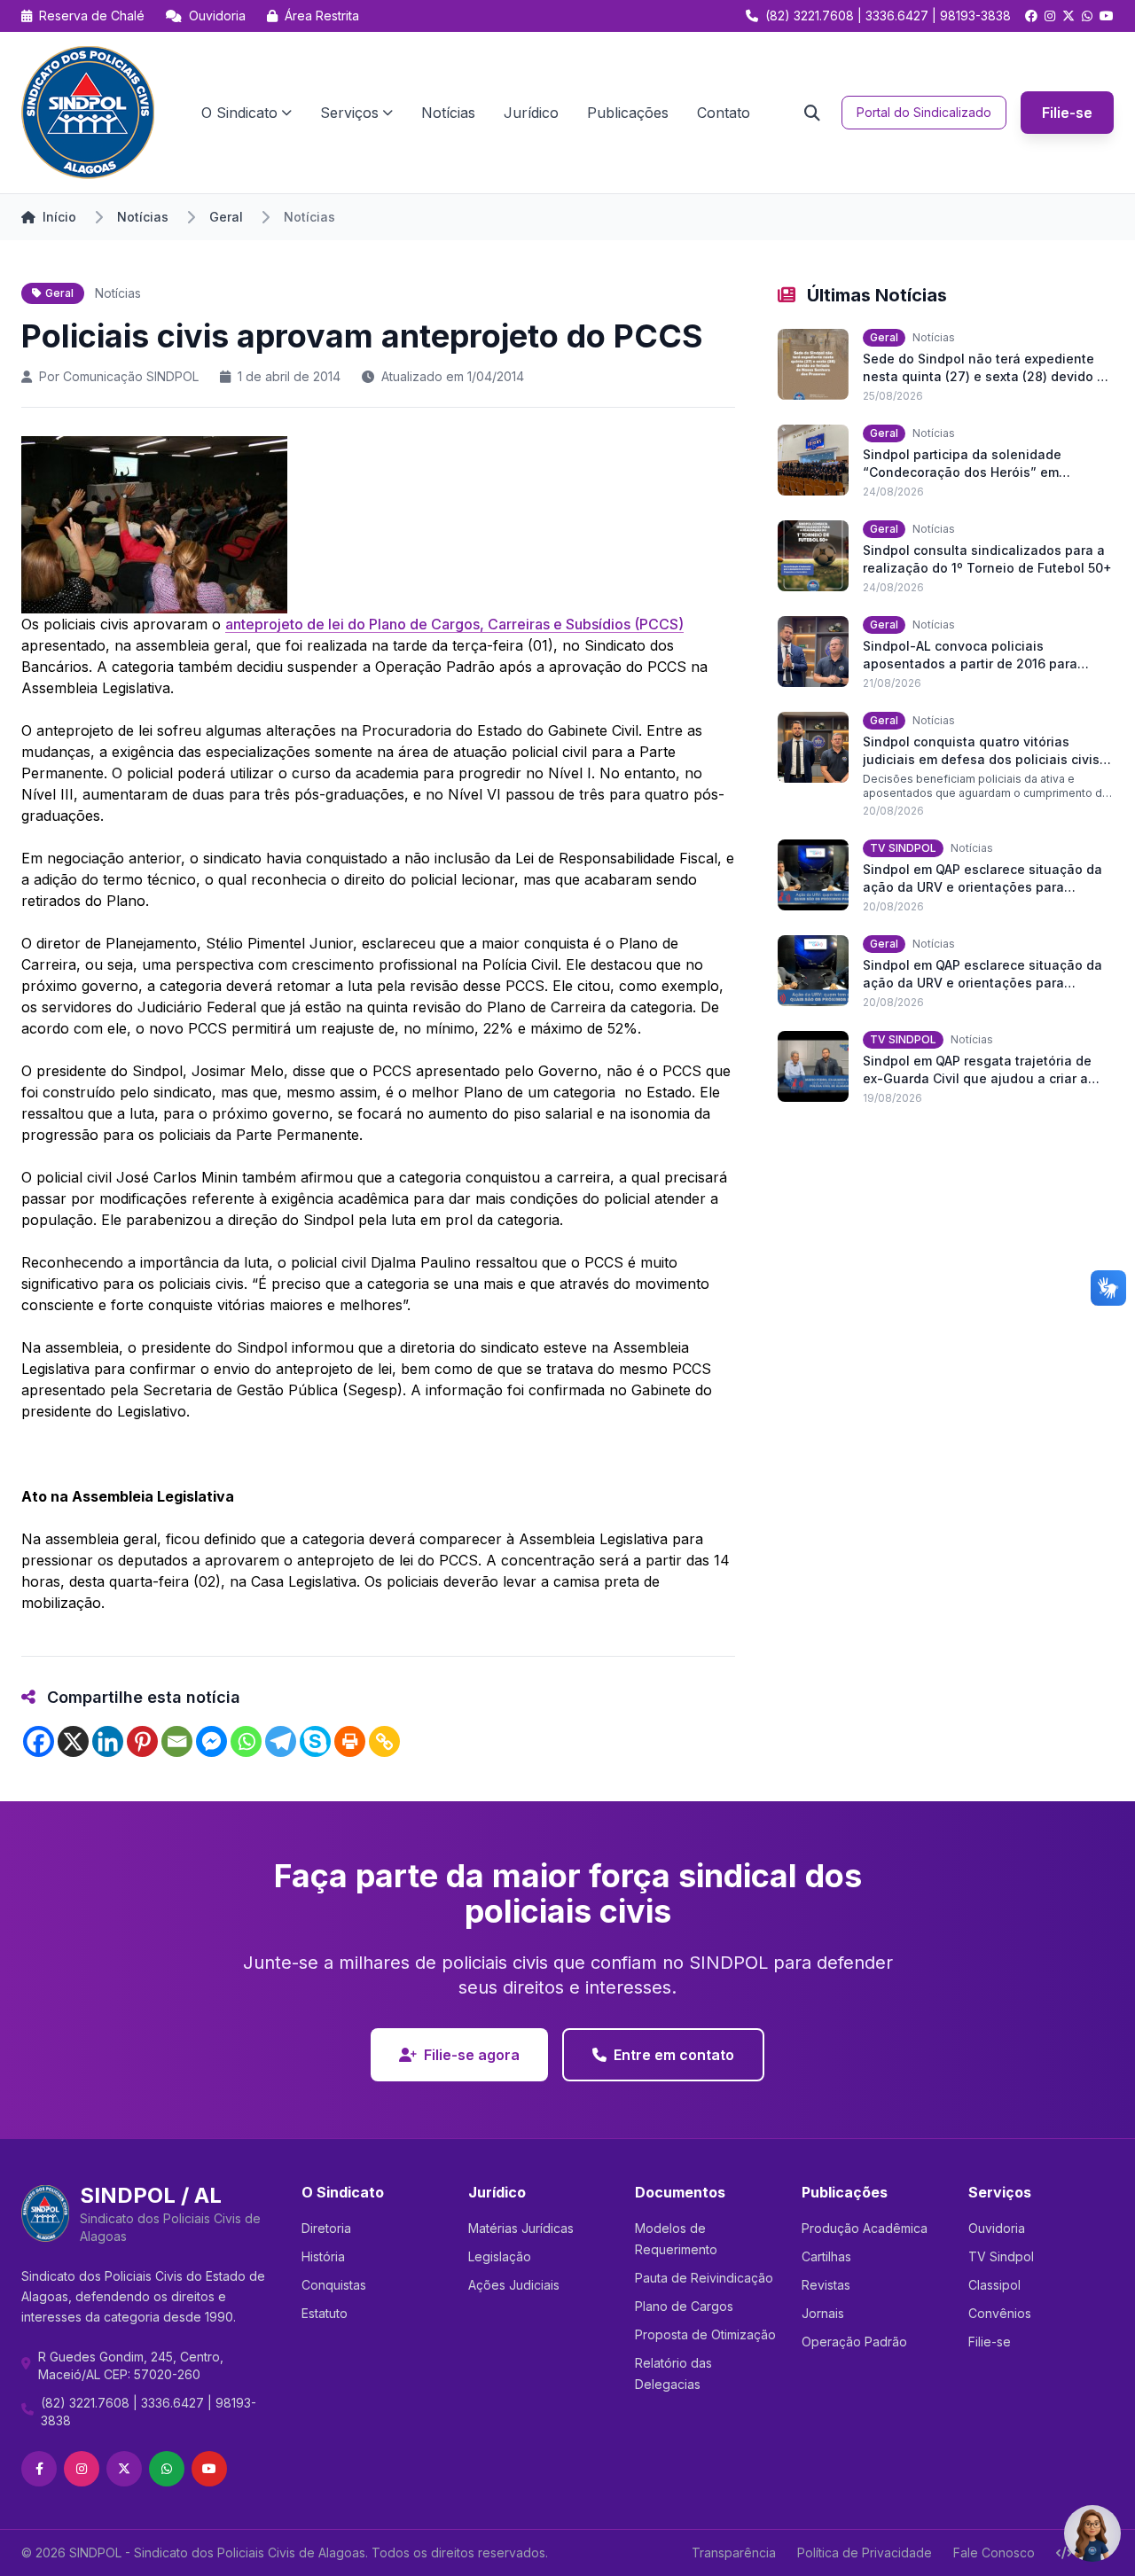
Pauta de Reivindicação (704, 2278)
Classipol (994, 2285)
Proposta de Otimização (705, 2334)
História (323, 2256)
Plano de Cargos (684, 2306)
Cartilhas (826, 2256)
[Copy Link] (384, 1741)
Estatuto (325, 2313)
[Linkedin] (108, 1741)
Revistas (826, 2285)
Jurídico (531, 113)
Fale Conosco (994, 2553)
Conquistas (334, 2285)
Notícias (448, 113)
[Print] (350, 1741)
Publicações (628, 113)
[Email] (177, 1741)
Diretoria (326, 2228)
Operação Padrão (854, 2342)
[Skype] (315, 1741)
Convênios (1000, 2313)
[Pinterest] (142, 1741)
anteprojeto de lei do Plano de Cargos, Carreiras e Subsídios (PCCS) (454, 624)
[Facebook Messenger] (211, 1741)
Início (59, 217)
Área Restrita (320, 16)
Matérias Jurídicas (521, 2228)
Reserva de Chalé (90, 16)
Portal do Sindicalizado (924, 112)
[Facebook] (39, 1741)
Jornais (823, 2313)
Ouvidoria (215, 16)
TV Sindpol (1001, 2256)
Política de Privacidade (865, 2553)
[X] (73, 1741)
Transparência (734, 2553)
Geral (226, 217)
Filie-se (1067, 113)
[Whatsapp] (246, 1741)
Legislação (500, 2256)
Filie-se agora (472, 2055)
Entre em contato (674, 2055)
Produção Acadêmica (865, 2228)
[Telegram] (281, 1741)
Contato (724, 113)
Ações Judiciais (514, 2285)
